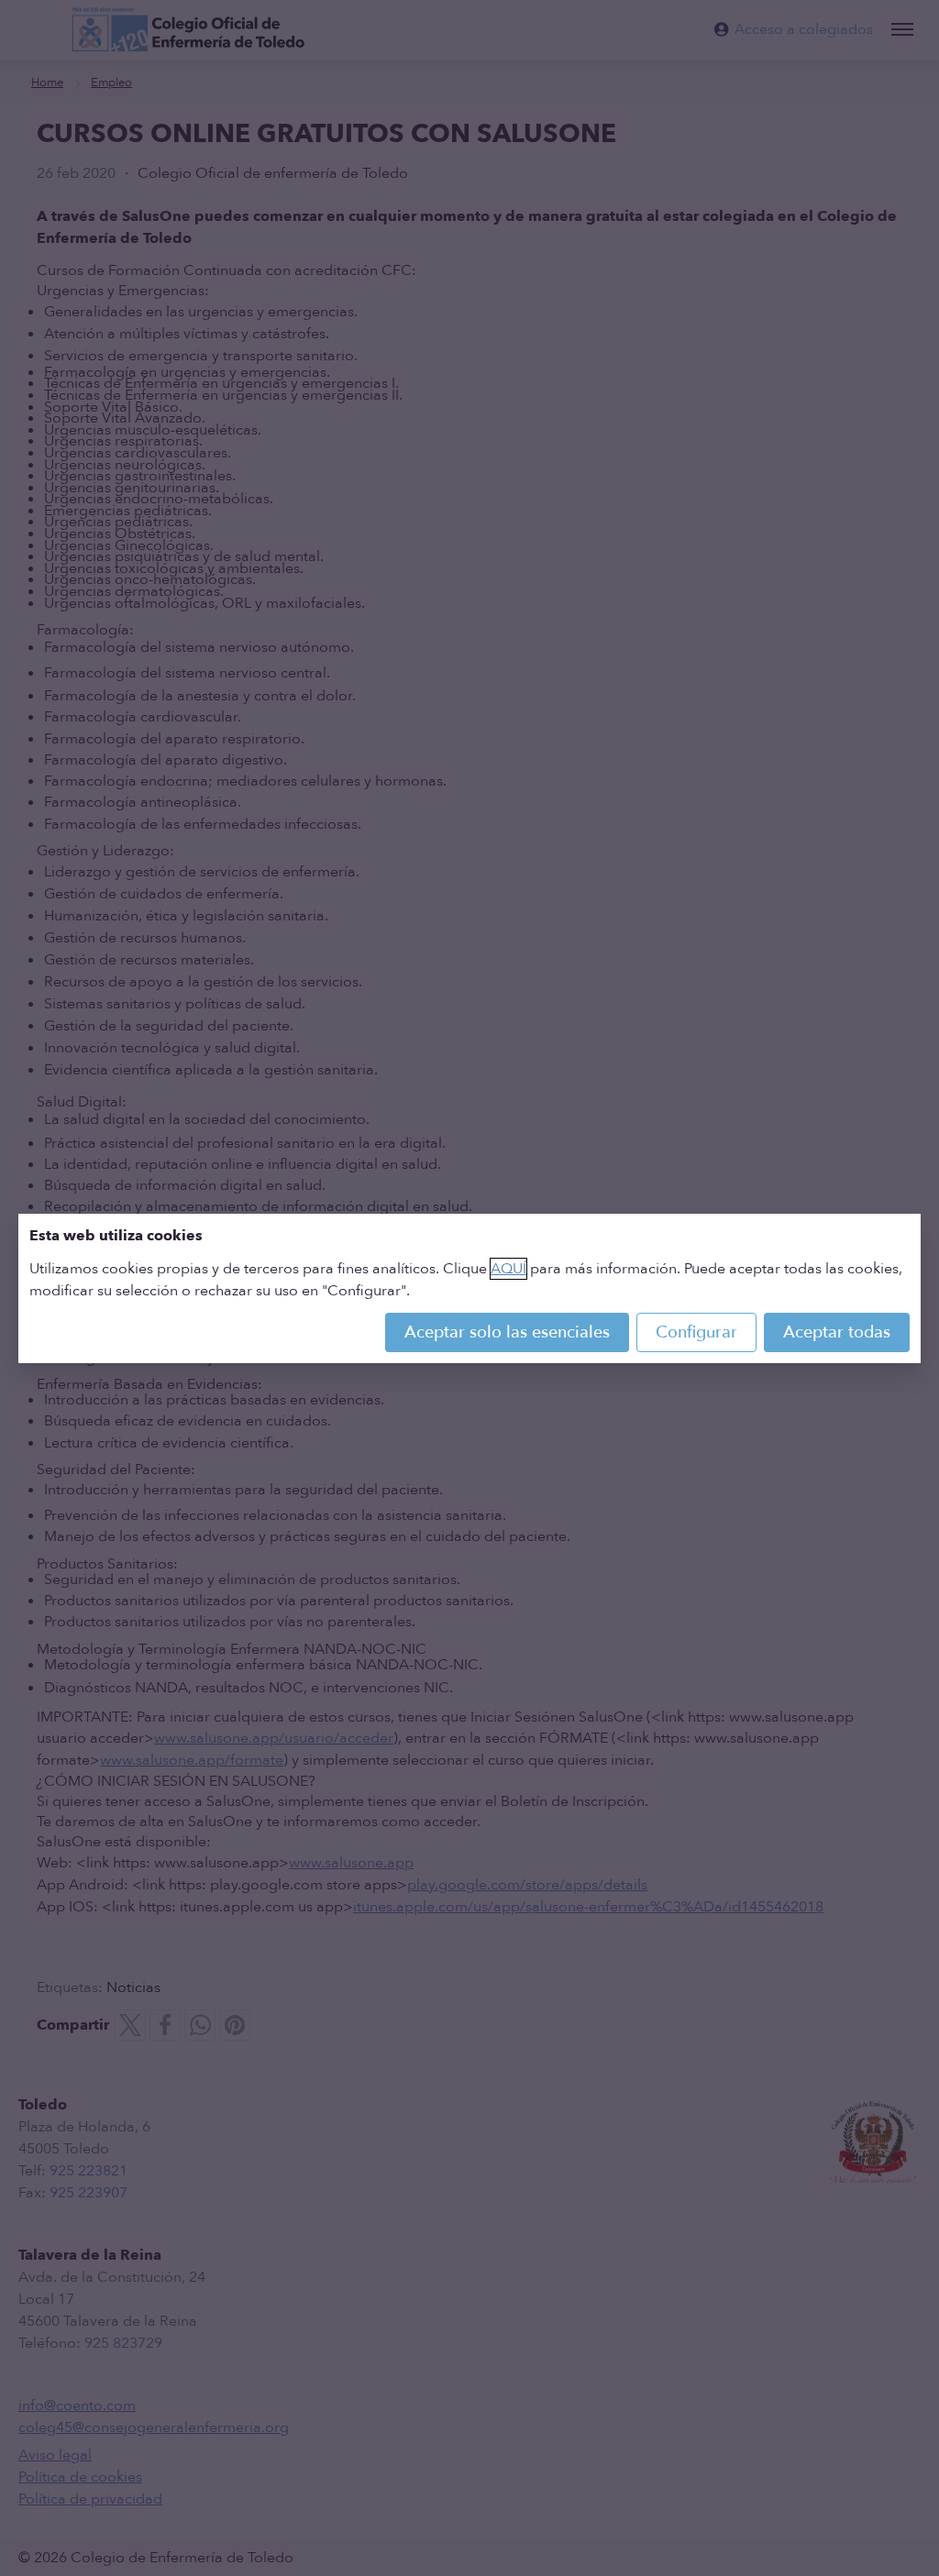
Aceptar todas (837, 1332)
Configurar (696, 1332)
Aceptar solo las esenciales (507, 1332)
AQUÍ (508, 1269)
